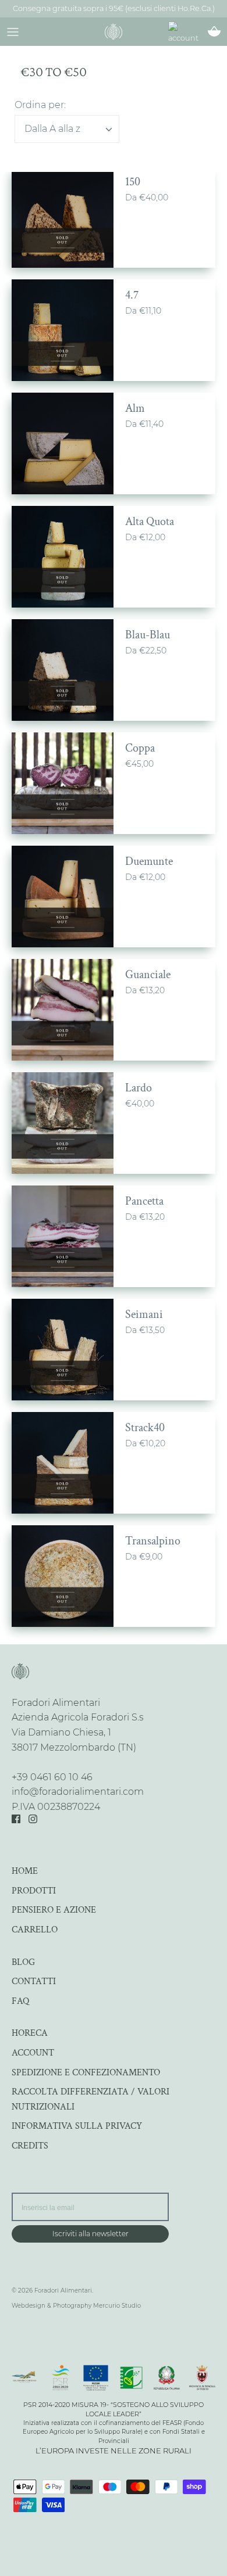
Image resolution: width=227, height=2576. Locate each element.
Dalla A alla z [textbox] (52, 129)
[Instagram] (33, 1819)
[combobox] (67, 129)
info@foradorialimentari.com (78, 1792)
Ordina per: (40, 105)
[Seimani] (63, 1350)
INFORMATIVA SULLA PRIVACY (77, 2126)
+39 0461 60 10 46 (52, 1777)
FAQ (20, 2001)
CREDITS (30, 2146)
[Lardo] (63, 1123)
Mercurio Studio (117, 2306)
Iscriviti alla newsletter (91, 2234)
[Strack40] (63, 1463)
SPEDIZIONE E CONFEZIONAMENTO (86, 2073)
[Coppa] (63, 783)
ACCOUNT (33, 2053)
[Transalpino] (63, 1576)
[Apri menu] (13, 31)
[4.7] (63, 330)
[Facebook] (16, 1819)
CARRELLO (35, 1930)
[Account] (189, 34)
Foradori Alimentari (63, 2291)
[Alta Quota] (63, 557)
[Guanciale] (63, 1010)
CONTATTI (34, 1982)
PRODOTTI (34, 1891)
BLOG (23, 1962)
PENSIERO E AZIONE (54, 1910)
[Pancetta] (63, 1236)
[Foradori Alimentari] (114, 31)
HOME (25, 1871)
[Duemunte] (63, 897)
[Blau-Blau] (63, 670)
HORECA (30, 2033)
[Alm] (63, 443)
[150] (63, 217)
